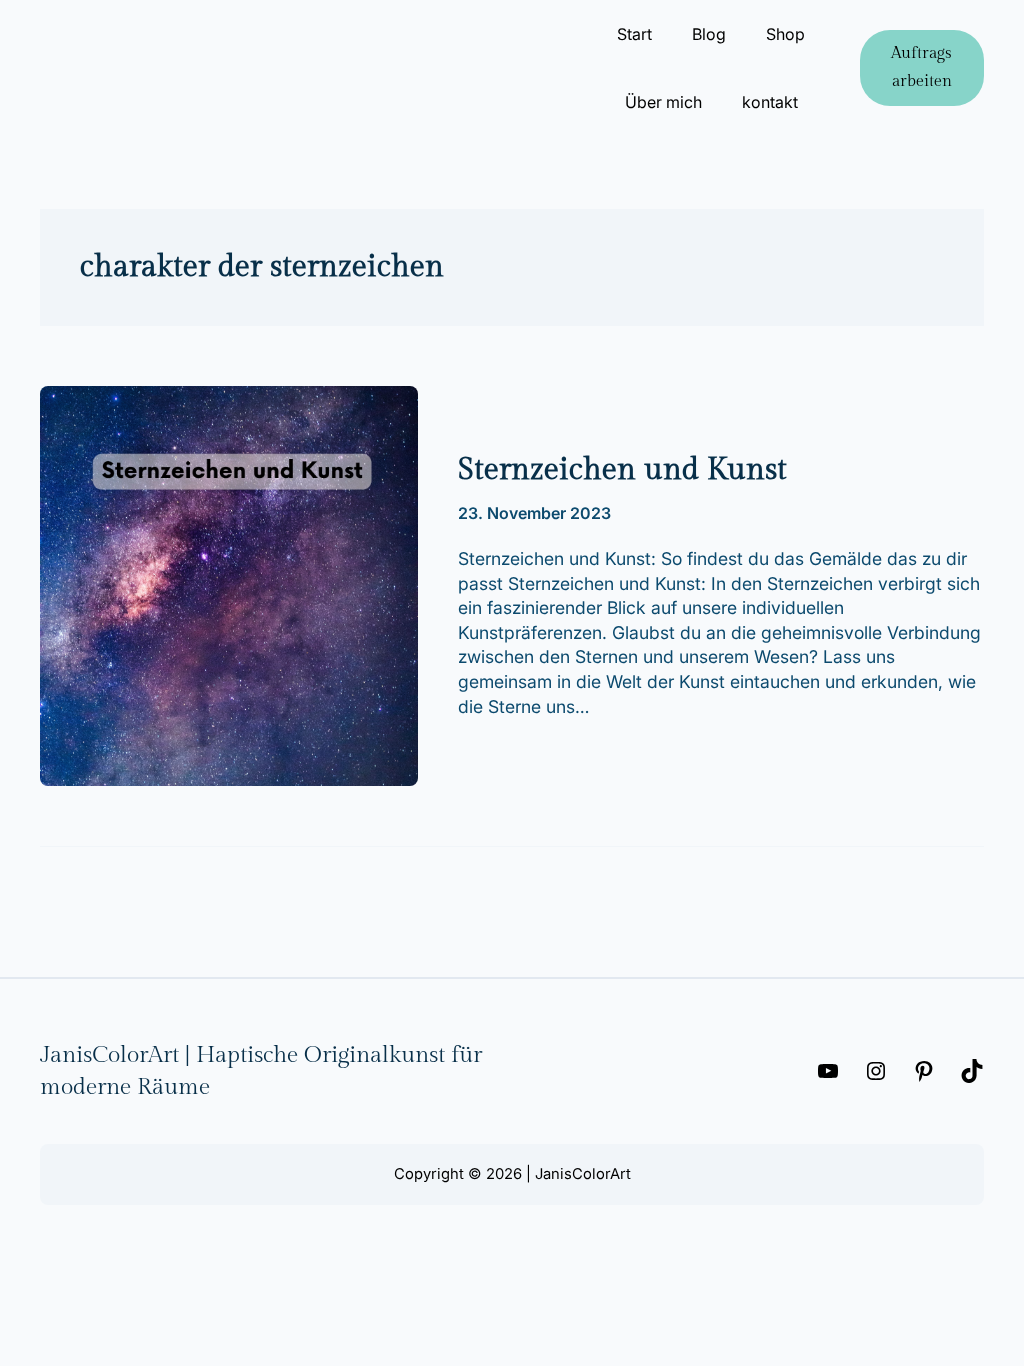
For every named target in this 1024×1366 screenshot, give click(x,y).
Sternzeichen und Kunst (622, 470)
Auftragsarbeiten (921, 67)
